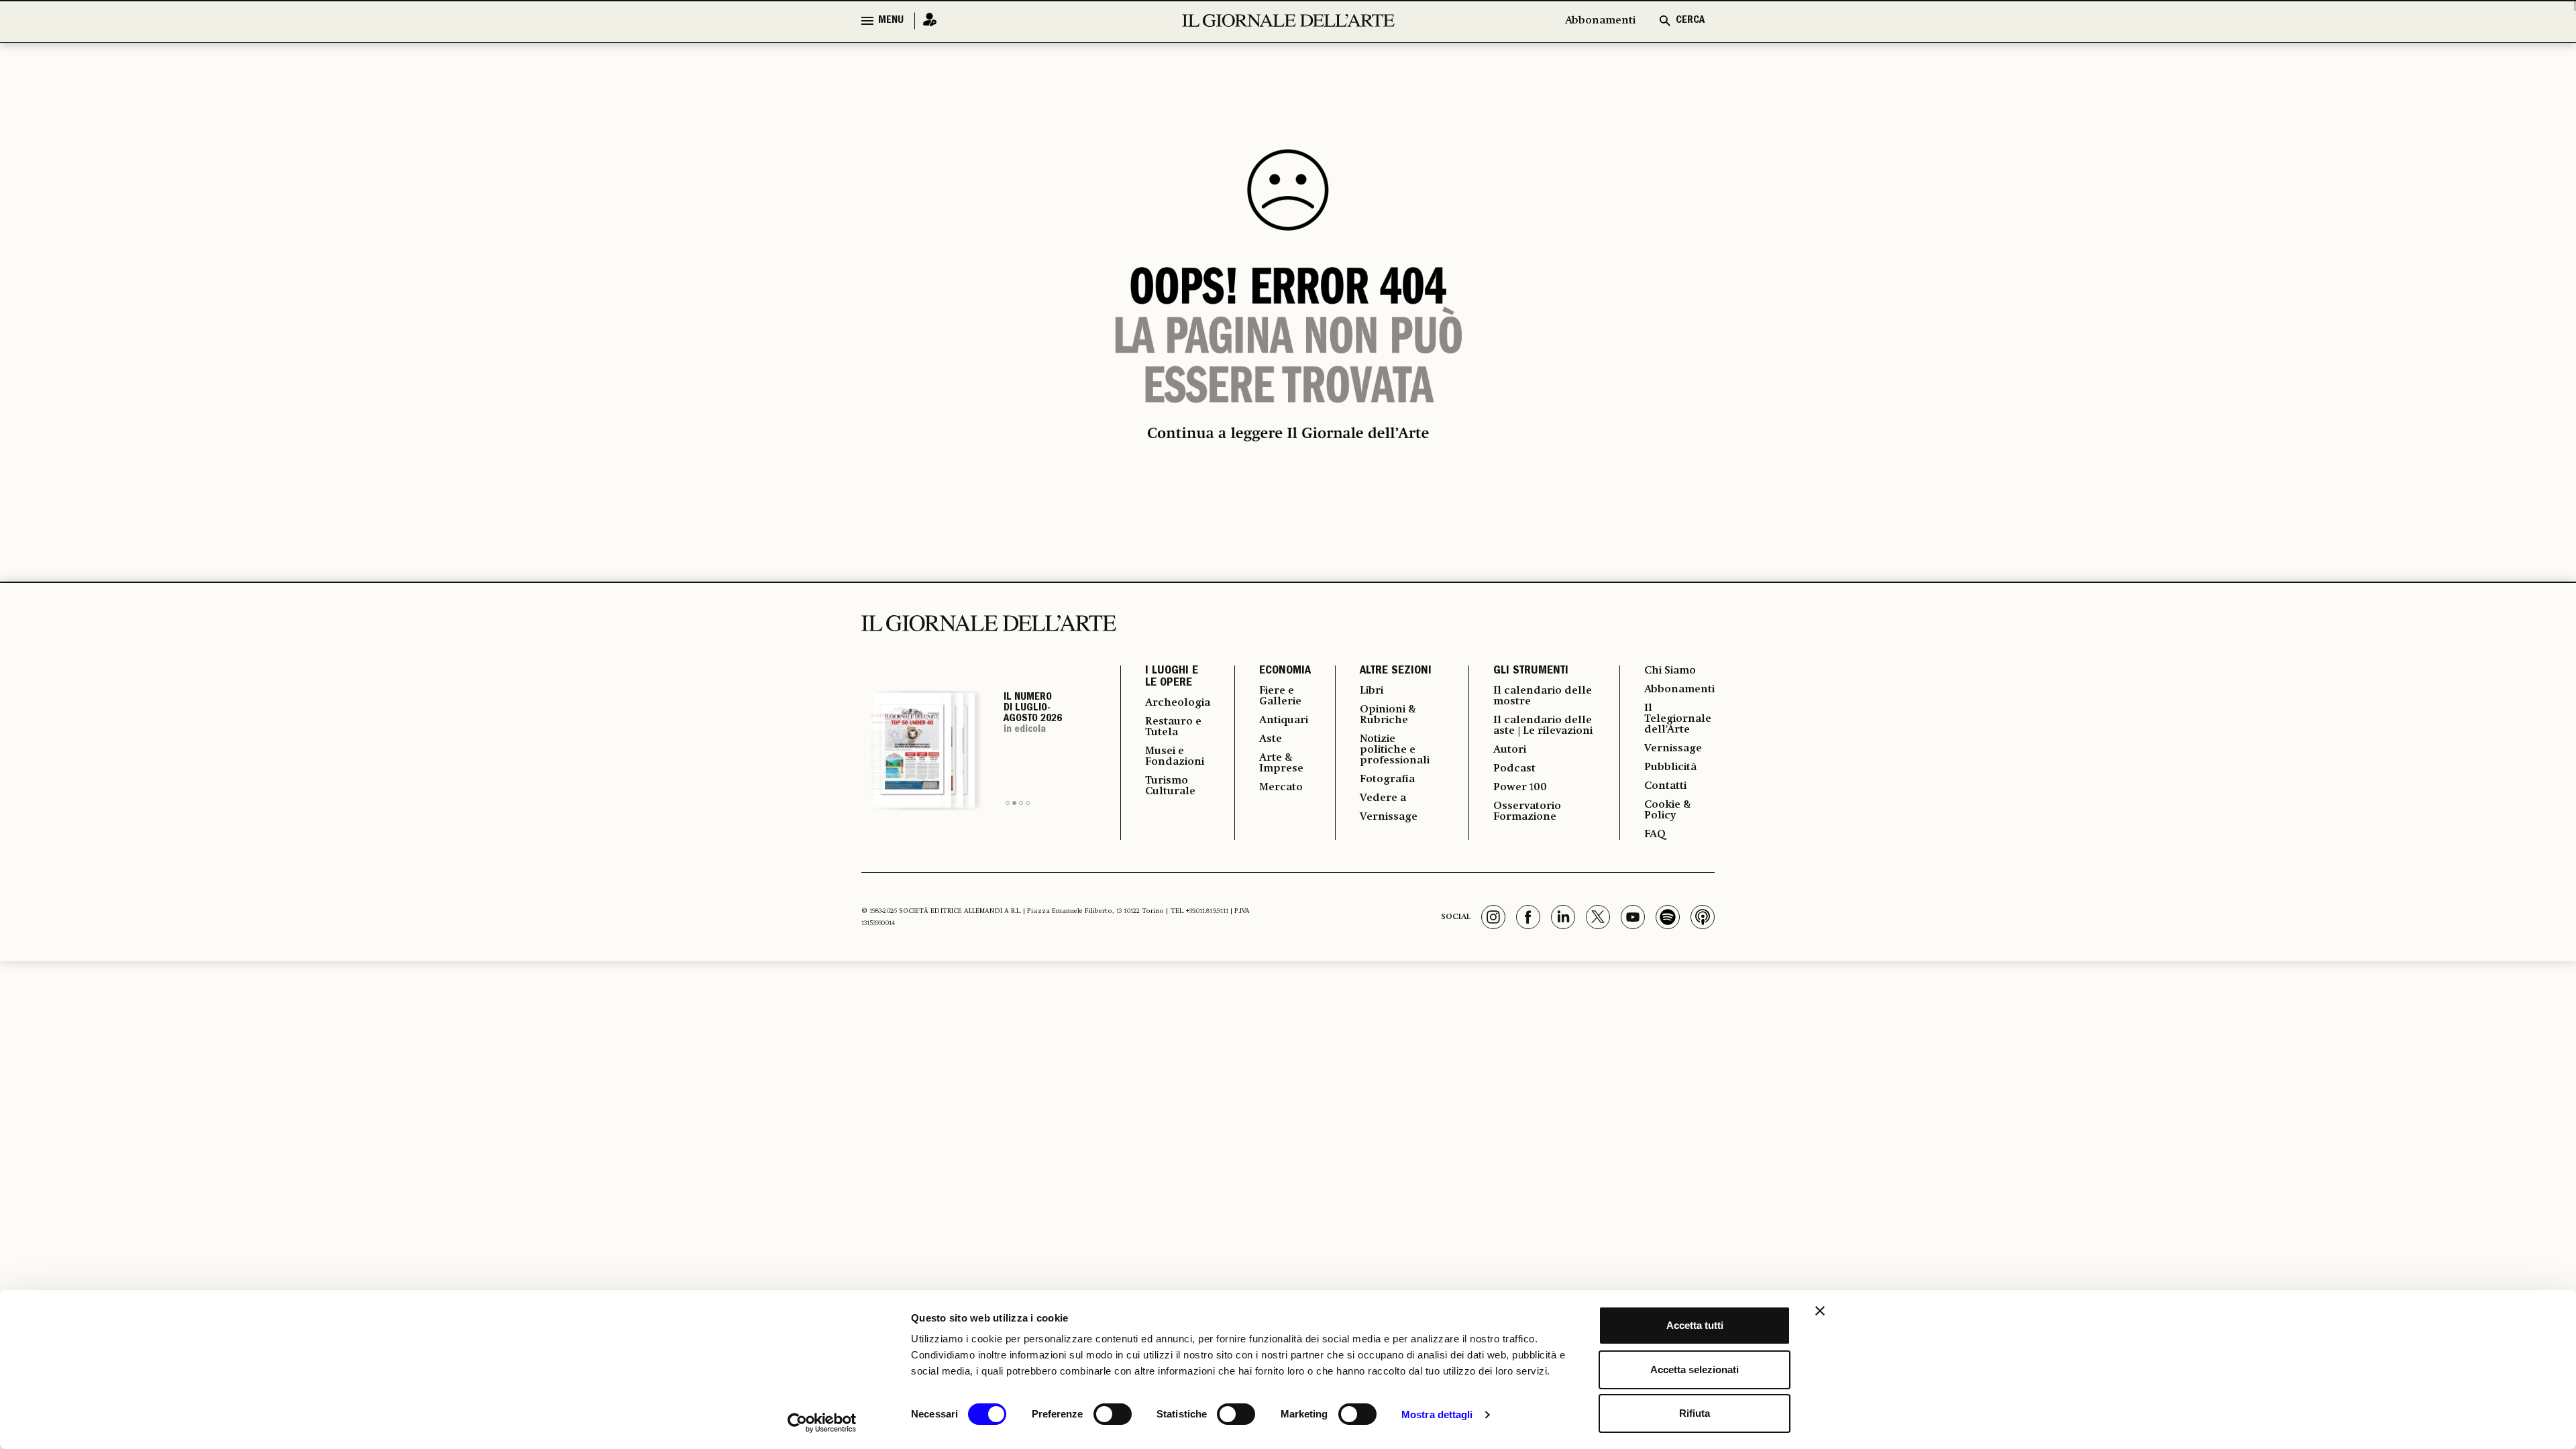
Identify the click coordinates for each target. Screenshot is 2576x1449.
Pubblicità (1670, 767)
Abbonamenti (1600, 21)
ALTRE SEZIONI (1396, 672)
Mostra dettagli (1437, 1414)
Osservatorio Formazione (1527, 812)
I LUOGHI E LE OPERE (1172, 678)
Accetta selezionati (1695, 1370)
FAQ (1655, 835)
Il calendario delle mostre (1543, 696)
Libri (1372, 691)
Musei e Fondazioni (1175, 757)
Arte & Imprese (1281, 763)
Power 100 (1520, 788)
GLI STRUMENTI (1531, 672)
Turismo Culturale (1170, 786)
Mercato (1281, 788)
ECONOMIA (1285, 672)
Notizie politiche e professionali (1395, 750)
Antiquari (1284, 720)
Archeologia (1178, 703)
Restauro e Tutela (1173, 727)
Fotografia (1387, 780)
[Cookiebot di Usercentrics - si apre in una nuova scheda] (822, 1423)
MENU (891, 21)
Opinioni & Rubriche (1388, 715)
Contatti (1665, 786)
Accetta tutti (1695, 1325)
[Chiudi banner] (1820, 1311)
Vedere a (1383, 798)
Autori (1510, 750)
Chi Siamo (1670, 671)
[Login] (926, 20)
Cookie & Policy (1668, 810)
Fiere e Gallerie (1280, 696)
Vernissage (1389, 817)
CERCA (1690, 21)
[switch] (1113, 1414)
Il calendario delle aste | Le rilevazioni (1543, 726)
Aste (1271, 739)
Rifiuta (1695, 1413)
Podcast (1514, 769)
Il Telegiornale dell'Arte (1678, 719)
